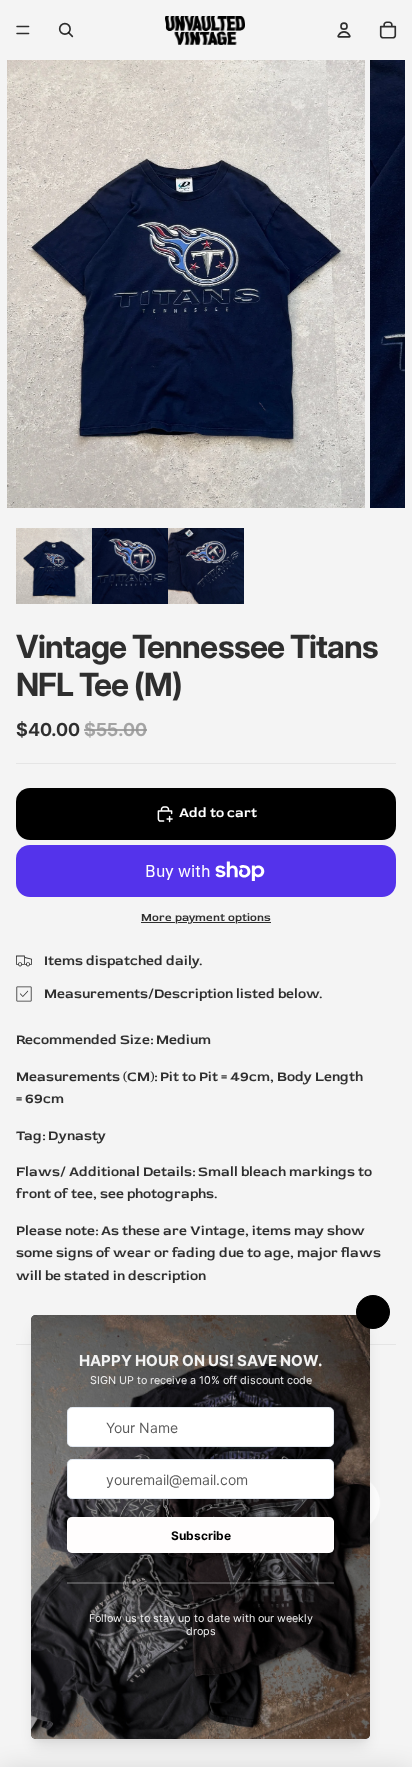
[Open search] (66, 30)
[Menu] (23, 30)
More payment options (206, 917)
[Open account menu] (344, 30)
